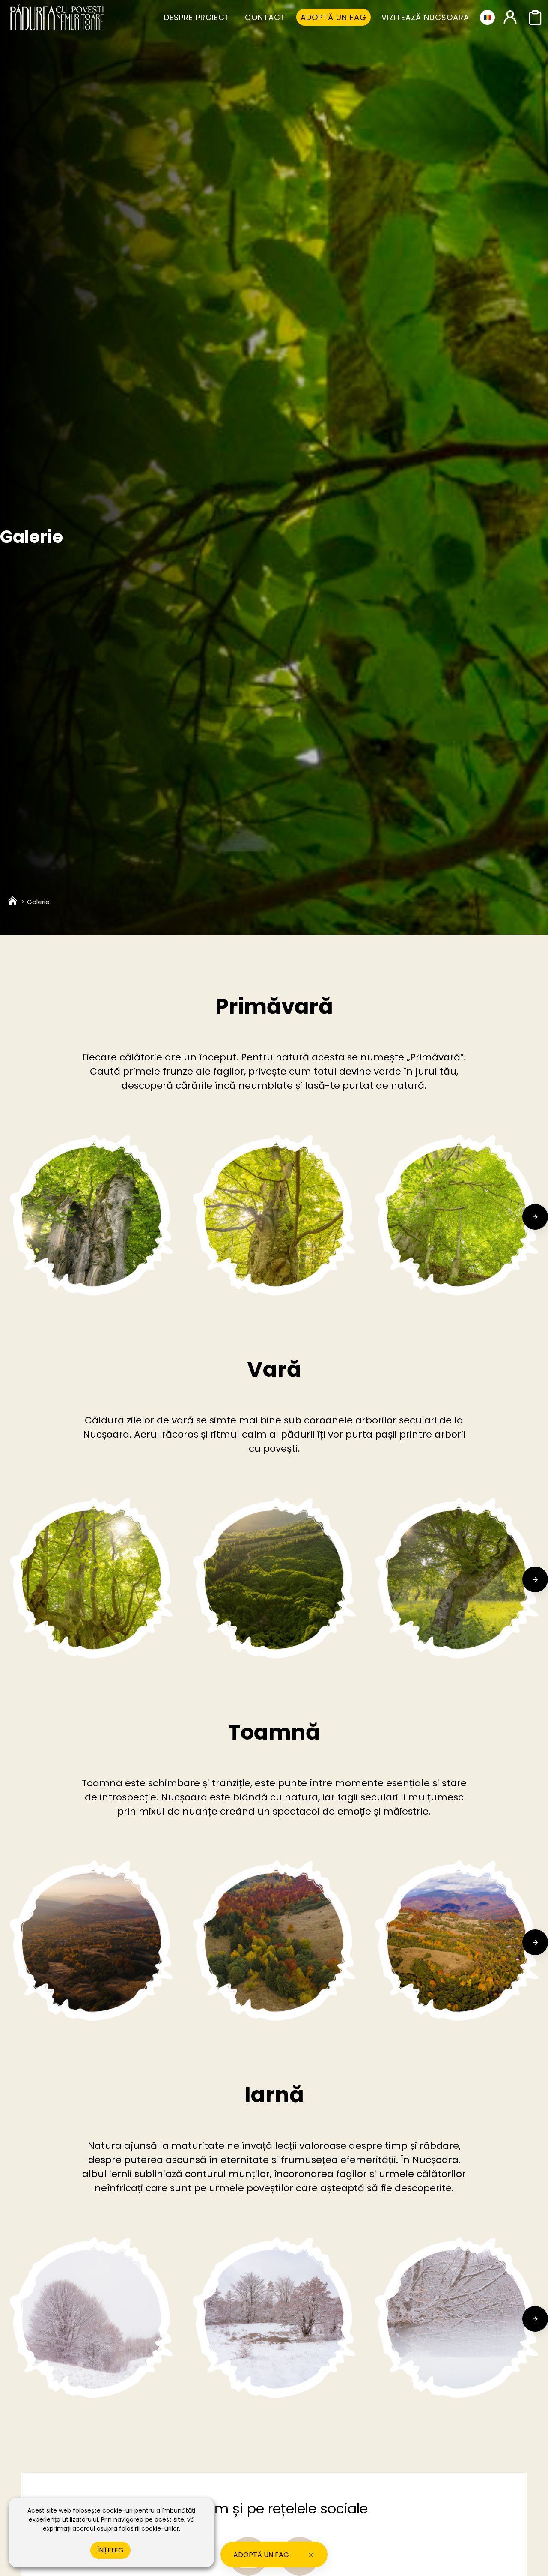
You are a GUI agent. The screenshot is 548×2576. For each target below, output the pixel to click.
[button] (13, 1217)
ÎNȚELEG (110, 2550)
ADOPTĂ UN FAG (261, 2555)
